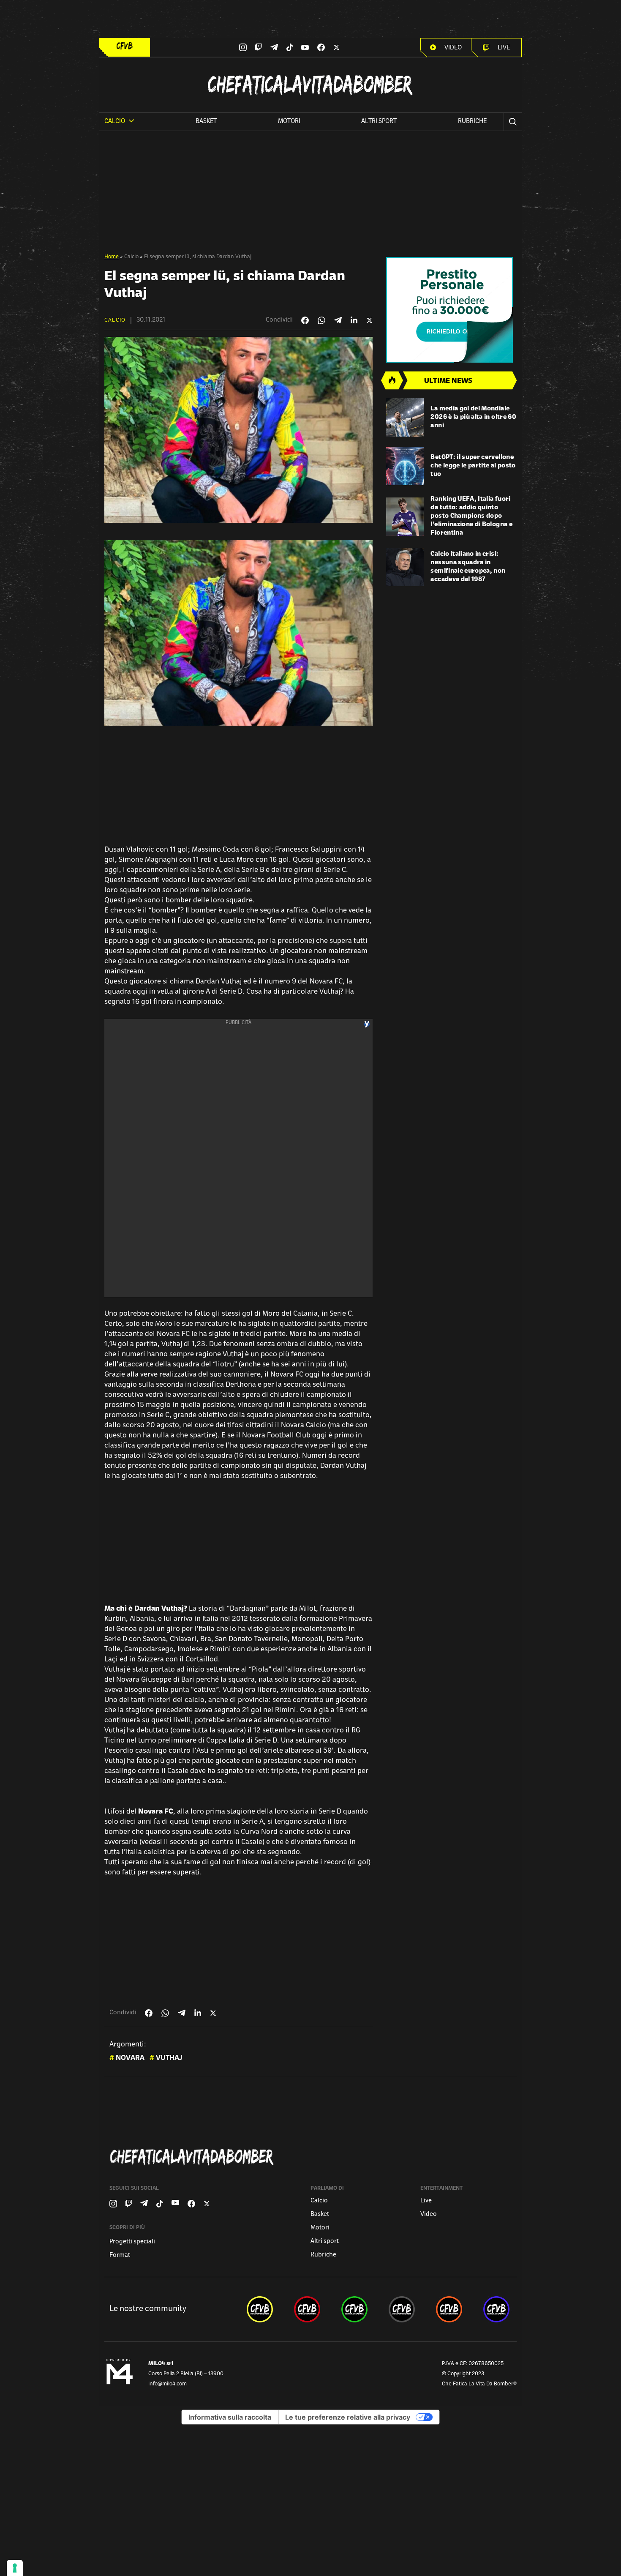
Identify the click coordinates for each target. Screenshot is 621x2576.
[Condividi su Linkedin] (354, 320)
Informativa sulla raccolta (230, 2417)
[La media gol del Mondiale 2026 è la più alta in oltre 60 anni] (405, 417)
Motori (289, 122)
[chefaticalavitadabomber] (260, 2309)
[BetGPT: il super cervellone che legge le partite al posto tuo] (405, 466)
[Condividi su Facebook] (305, 320)
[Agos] (451, 310)
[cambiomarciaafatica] (402, 2309)
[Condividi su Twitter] (369, 320)
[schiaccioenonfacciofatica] (449, 2309)
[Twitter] (336, 47)
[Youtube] (305, 48)
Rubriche (472, 122)
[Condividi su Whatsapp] (321, 320)
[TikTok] (290, 47)
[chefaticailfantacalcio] (354, 2309)
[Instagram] (243, 47)
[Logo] (125, 46)
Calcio (131, 257)
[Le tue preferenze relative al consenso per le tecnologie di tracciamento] (15, 2568)
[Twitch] (258, 47)
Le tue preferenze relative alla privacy (348, 2417)
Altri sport (379, 122)
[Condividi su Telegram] (338, 320)
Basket (206, 122)
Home (112, 257)
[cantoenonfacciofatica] (307, 2309)
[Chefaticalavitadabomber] (312, 2157)
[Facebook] (321, 47)
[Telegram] (274, 47)
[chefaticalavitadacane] (496, 2309)
